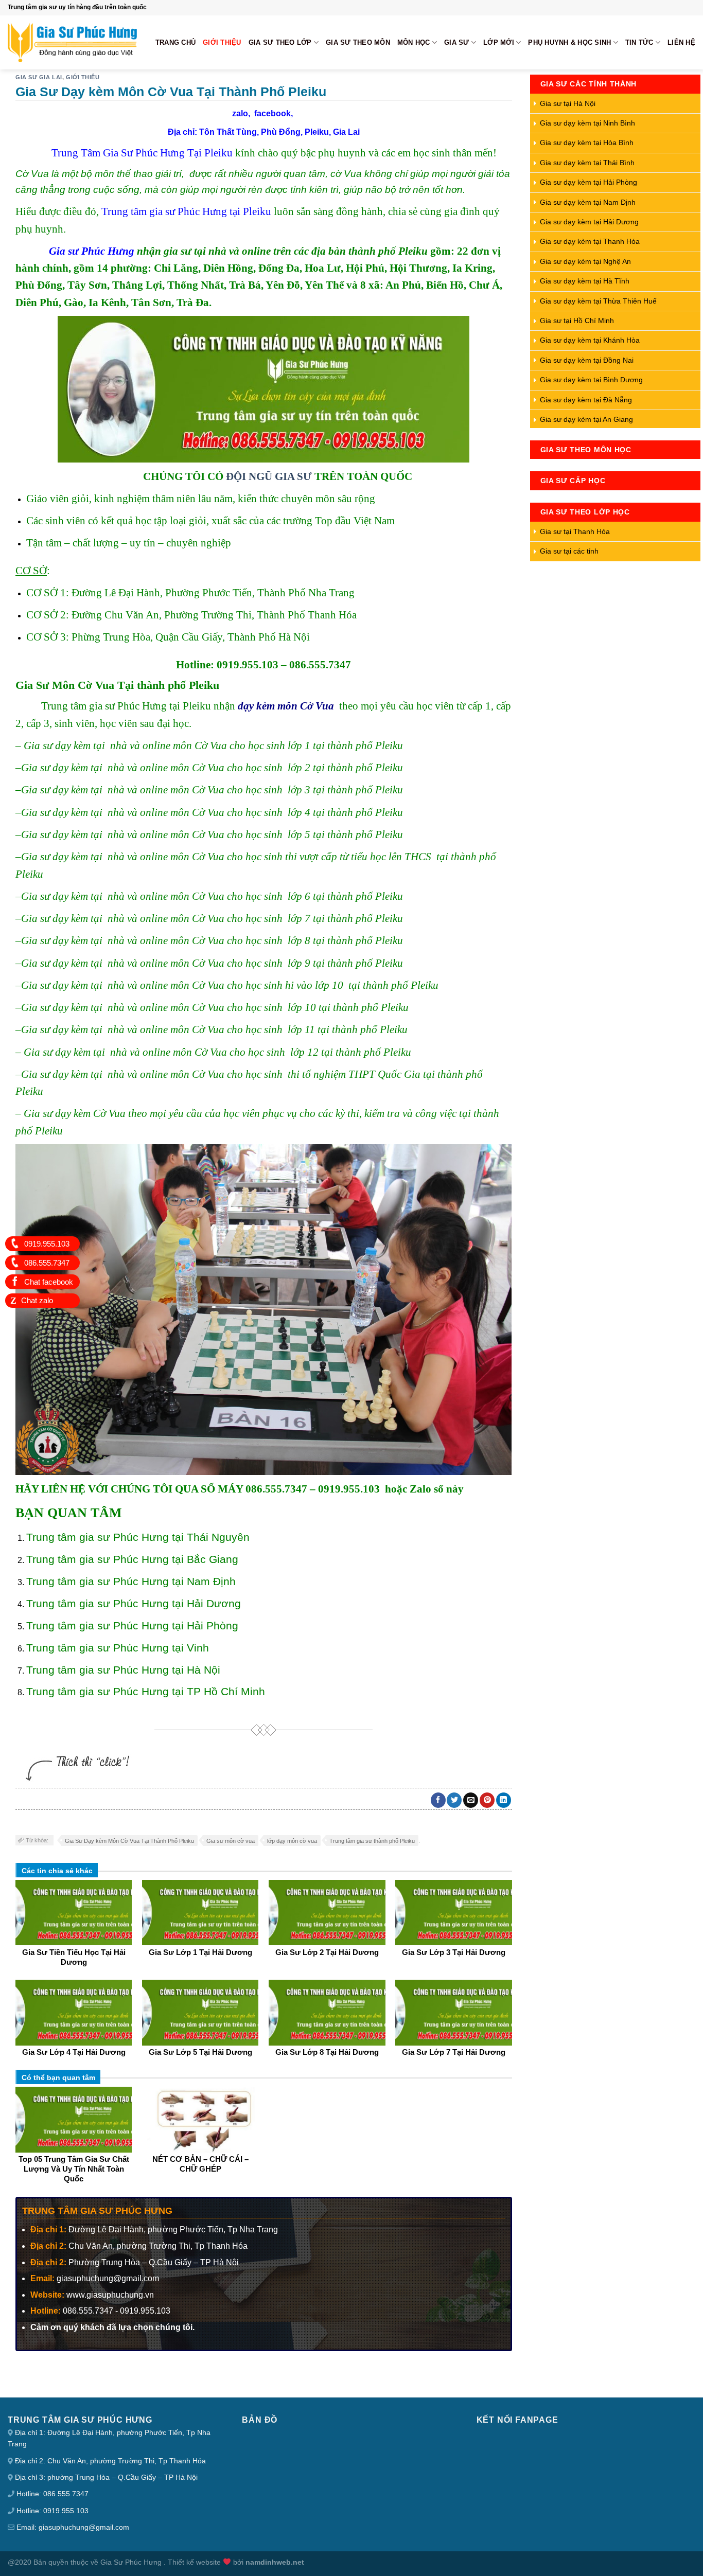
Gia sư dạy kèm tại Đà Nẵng (586, 400)
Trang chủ (175, 42)
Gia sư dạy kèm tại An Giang (586, 419)
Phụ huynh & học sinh (569, 42)
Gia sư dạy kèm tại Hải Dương (589, 222)
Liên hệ (681, 42)
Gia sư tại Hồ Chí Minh (577, 321)
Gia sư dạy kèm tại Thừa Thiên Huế (598, 301)
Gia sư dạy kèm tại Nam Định (588, 202)
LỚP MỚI (499, 42)
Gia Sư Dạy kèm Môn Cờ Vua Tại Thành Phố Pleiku (129, 1841)
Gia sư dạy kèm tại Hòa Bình (587, 143)
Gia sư (457, 42)
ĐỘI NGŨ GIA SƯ (269, 476)
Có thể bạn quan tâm (58, 2077)
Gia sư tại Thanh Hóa (575, 531)
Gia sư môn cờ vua (231, 1841)
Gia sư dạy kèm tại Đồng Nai (587, 360)
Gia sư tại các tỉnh (569, 551)
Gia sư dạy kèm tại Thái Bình (587, 163)
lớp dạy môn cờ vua (292, 1841)
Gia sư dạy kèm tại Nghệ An (585, 261)
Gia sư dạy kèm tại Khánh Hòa (590, 340)
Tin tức (639, 42)
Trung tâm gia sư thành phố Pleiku (372, 1841)
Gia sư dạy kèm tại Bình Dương (591, 380)
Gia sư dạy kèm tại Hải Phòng (588, 182)
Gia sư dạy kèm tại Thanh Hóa (590, 241)
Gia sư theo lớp (280, 42)
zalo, (243, 113)
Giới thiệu (222, 42)
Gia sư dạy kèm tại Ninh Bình (587, 123)
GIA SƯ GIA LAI (39, 77)
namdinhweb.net (275, 2562)
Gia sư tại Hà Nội (568, 103)
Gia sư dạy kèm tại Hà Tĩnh (585, 281)
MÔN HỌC (414, 42)
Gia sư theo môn (358, 42)
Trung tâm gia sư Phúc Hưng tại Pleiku (186, 211)
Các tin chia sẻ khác (57, 1871)
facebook (273, 113)
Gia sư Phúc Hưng (92, 251)
